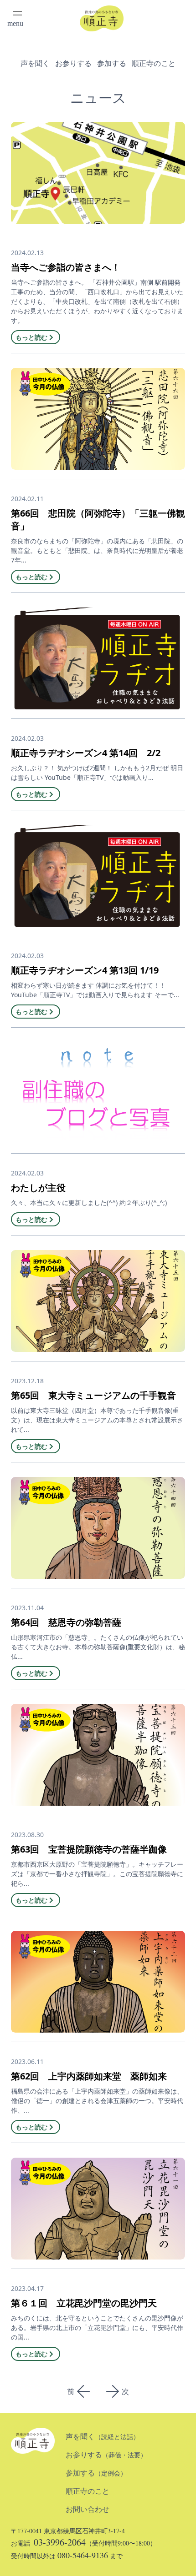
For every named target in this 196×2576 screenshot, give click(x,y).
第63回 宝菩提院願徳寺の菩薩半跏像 (89, 1849)
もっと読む (31, 337)
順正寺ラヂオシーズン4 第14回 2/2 (86, 753)
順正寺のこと (154, 63)
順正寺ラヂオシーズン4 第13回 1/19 (85, 970)
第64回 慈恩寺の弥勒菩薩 (66, 1622)
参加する (112, 63)
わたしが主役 (38, 1188)
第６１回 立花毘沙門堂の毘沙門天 (84, 2303)
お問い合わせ (88, 2509)
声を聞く (35, 63)
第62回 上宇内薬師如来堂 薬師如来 (89, 2076)
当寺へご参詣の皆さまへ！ (66, 267)
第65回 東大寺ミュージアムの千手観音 (93, 1395)
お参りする (73, 63)
